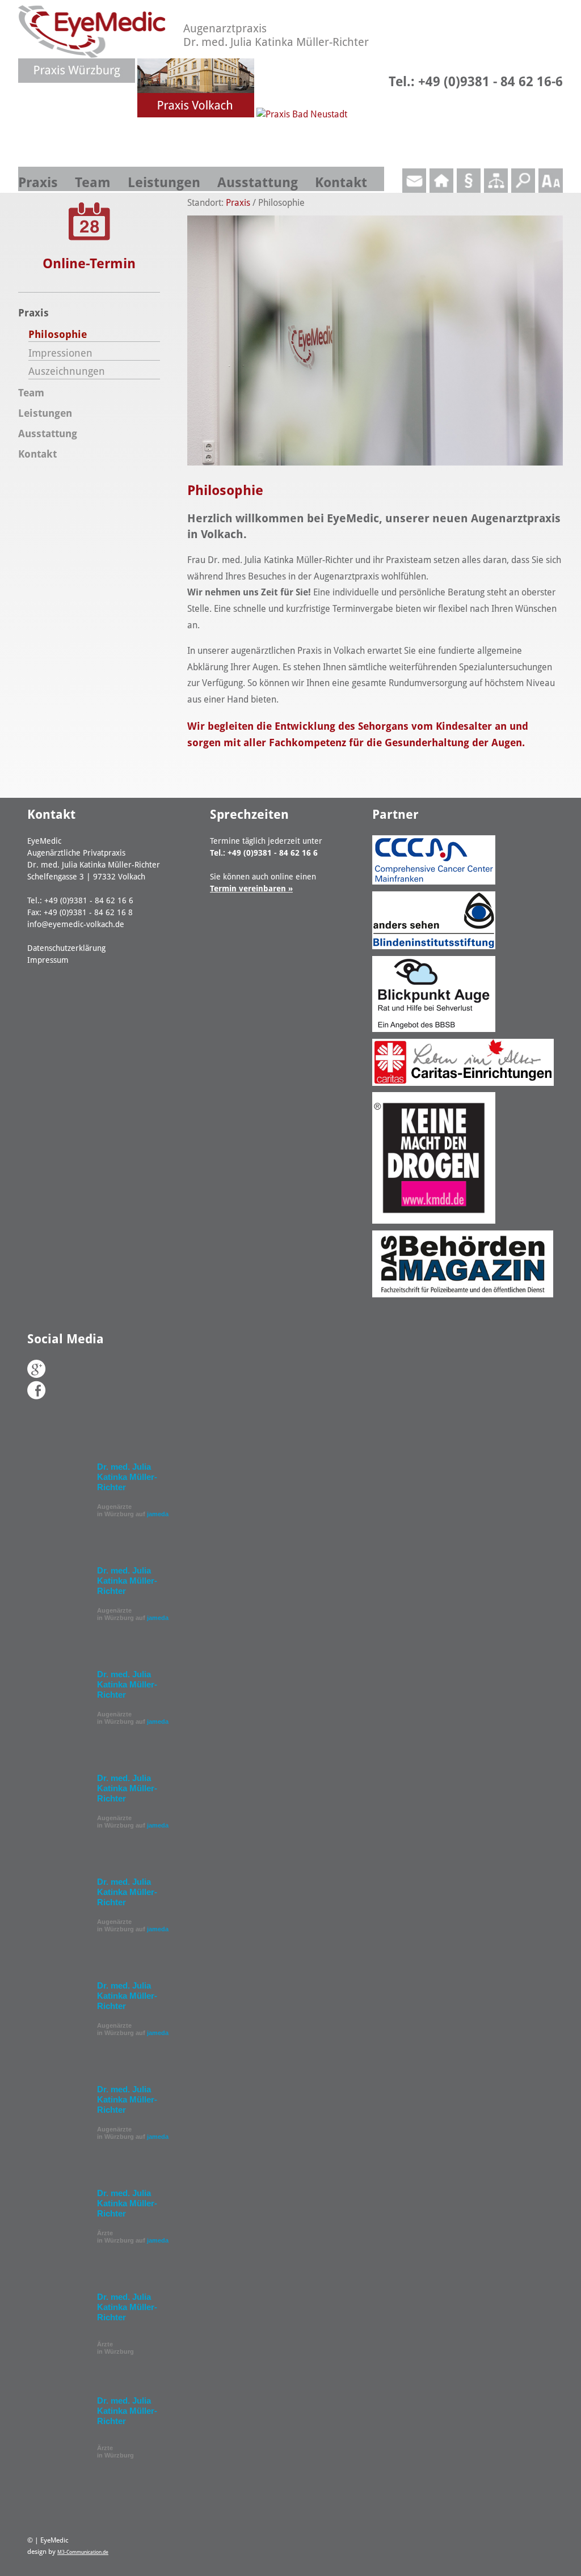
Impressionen (60, 353)
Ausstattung (258, 183)
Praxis (38, 183)
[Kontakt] (414, 190)
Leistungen (164, 183)
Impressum (48, 960)
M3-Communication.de (83, 2552)
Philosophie (58, 334)
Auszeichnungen (67, 371)
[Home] (441, 190)
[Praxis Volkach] (197, 114)
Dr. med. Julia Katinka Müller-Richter (127, 1477)
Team (93, 183)
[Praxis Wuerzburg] (78, 114)
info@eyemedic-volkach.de (76, 924)
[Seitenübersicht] (496, 190)
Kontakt (341, 183)
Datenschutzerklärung (66, 948)
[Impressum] (469, 190)
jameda (158, 1514)
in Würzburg (115, 2348)
